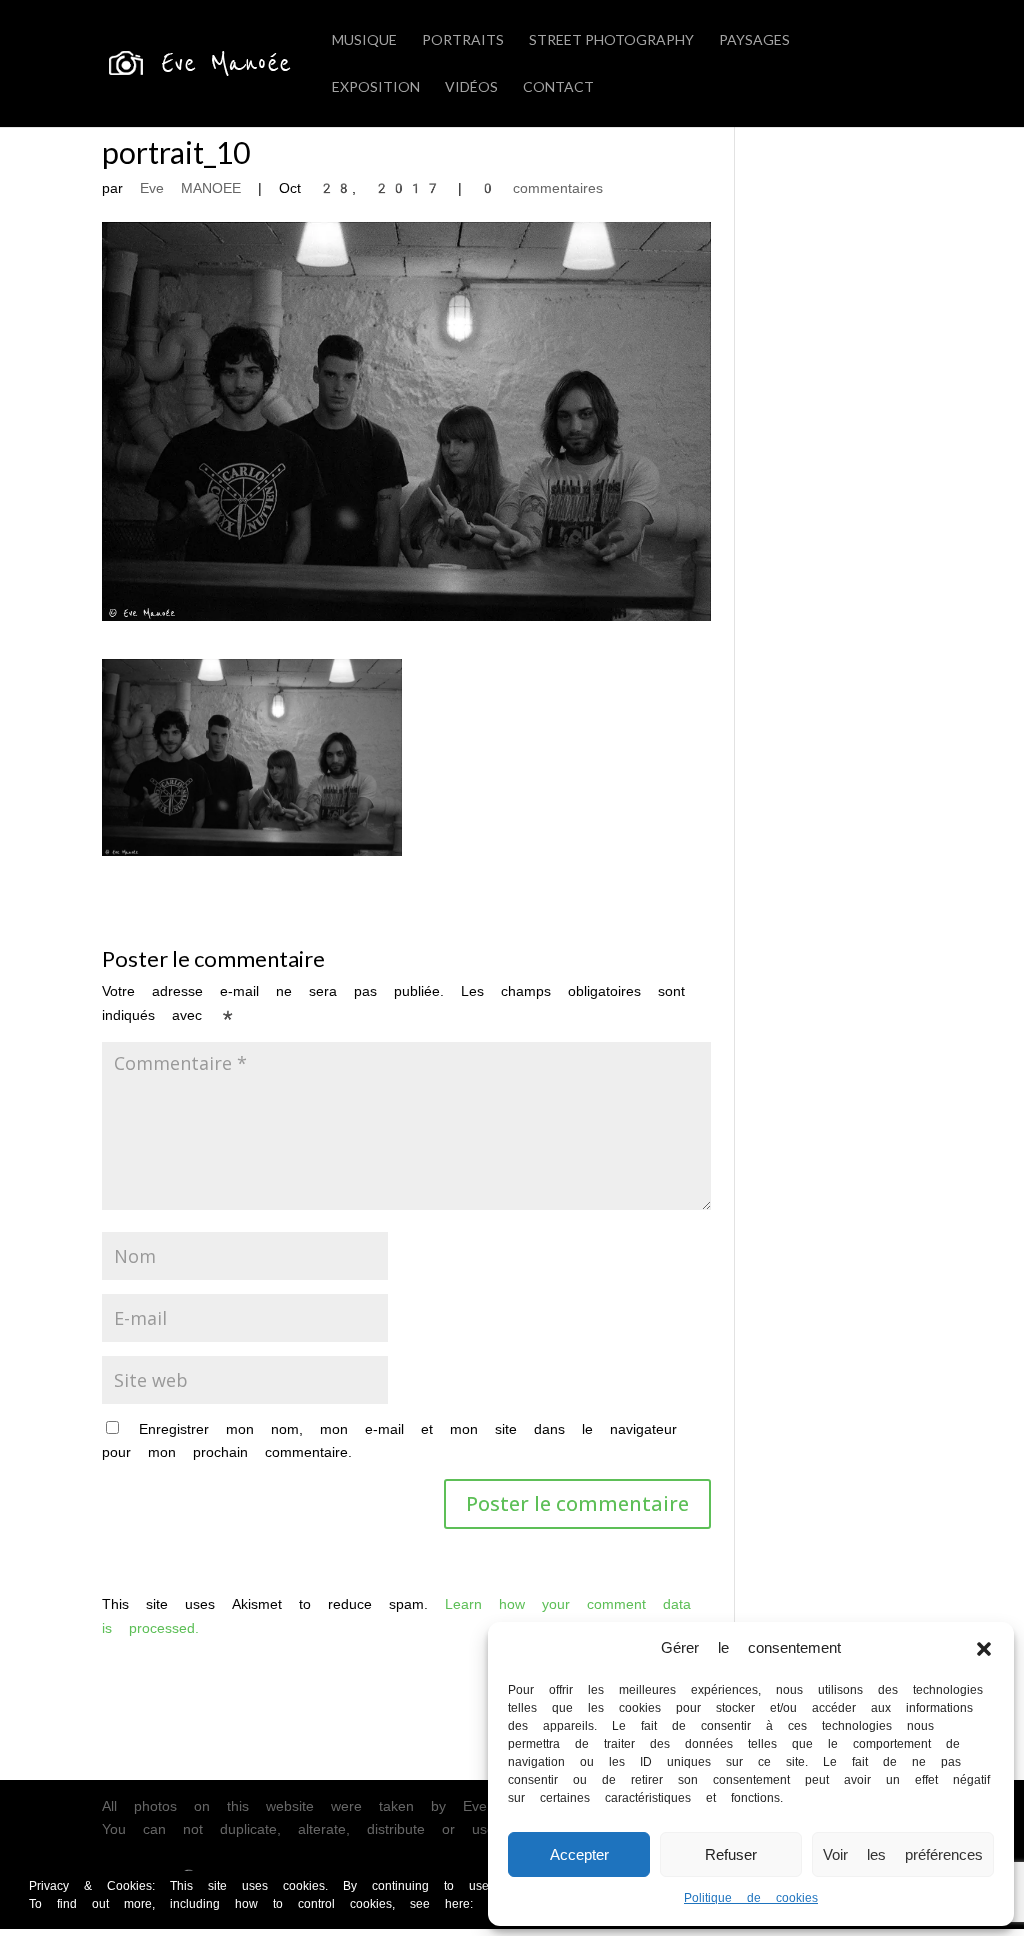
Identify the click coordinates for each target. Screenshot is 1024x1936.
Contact (558, 87)
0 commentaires (541, 188)
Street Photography (611, 40)
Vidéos (471, 87)
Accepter (579, 1855)
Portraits (463, 40)
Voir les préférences (903, 1855)
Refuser (731, 1855)
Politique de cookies (751, 1898)
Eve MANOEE (190, 188)
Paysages (754, 40)
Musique (364, 40)
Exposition (376, 87)
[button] (984, 1649)
